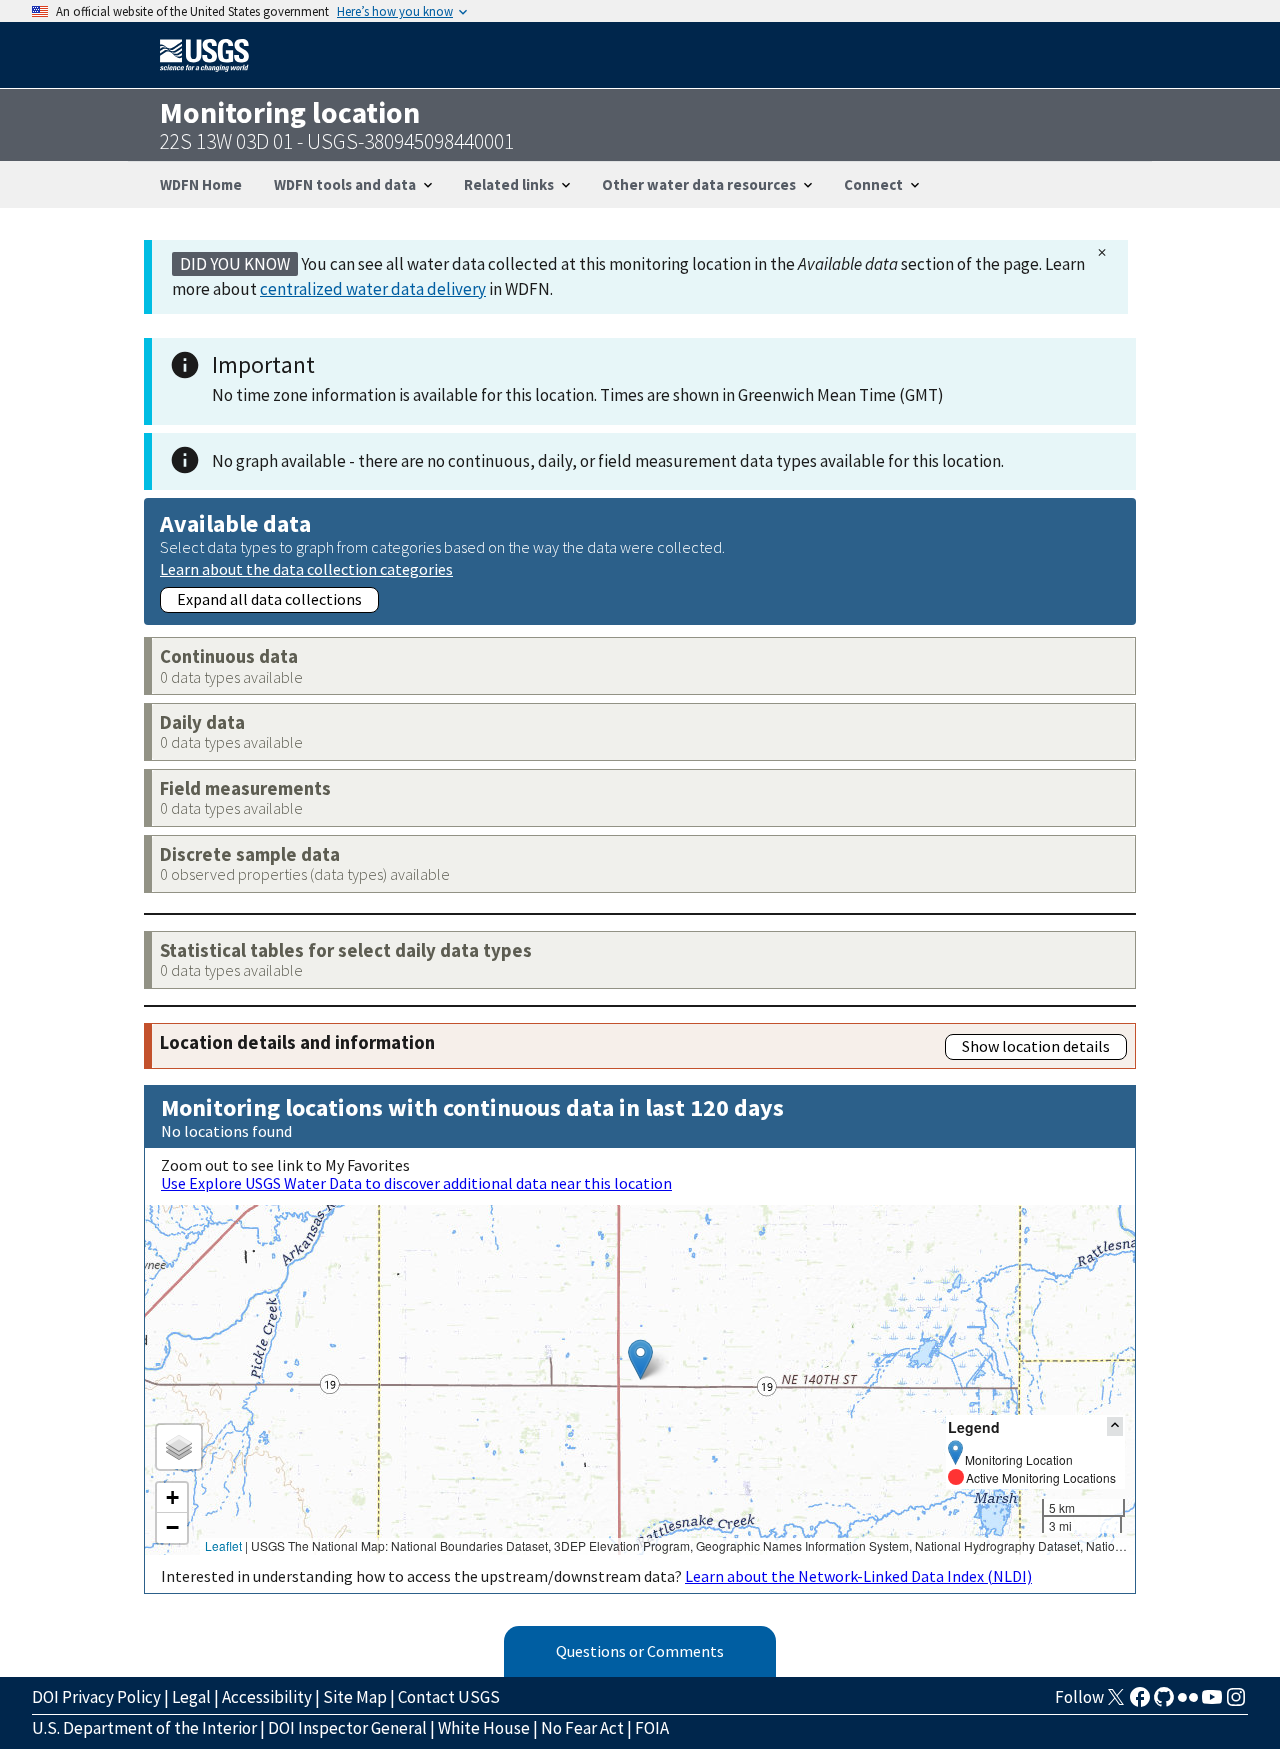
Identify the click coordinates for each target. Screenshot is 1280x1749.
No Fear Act (582, 1728)
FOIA (652, 1728)
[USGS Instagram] (1236, 1703)
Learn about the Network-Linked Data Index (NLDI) (858, 1576)
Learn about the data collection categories (306, 568)
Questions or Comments (640, 1651)
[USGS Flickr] (1188, 1703)
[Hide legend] (1115, 1426)
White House (484, 1728)
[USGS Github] (1164, 1703)
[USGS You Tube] (1212, 1703)
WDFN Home (201, 184)
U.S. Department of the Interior (144, 1728)
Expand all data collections (269, 599)
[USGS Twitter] (1116, 1703)
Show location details (1036, 1046)
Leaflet (223, 1545)
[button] (640, 1359)
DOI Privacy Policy (96, 1697)
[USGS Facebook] (1140, 1703)
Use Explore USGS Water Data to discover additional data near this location (416, 1183)
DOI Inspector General (347, 1728)
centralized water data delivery (373, 289)
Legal (191, 1697)
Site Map (355, 1697)
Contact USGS (449, 1697)
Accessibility (267, 1697)
